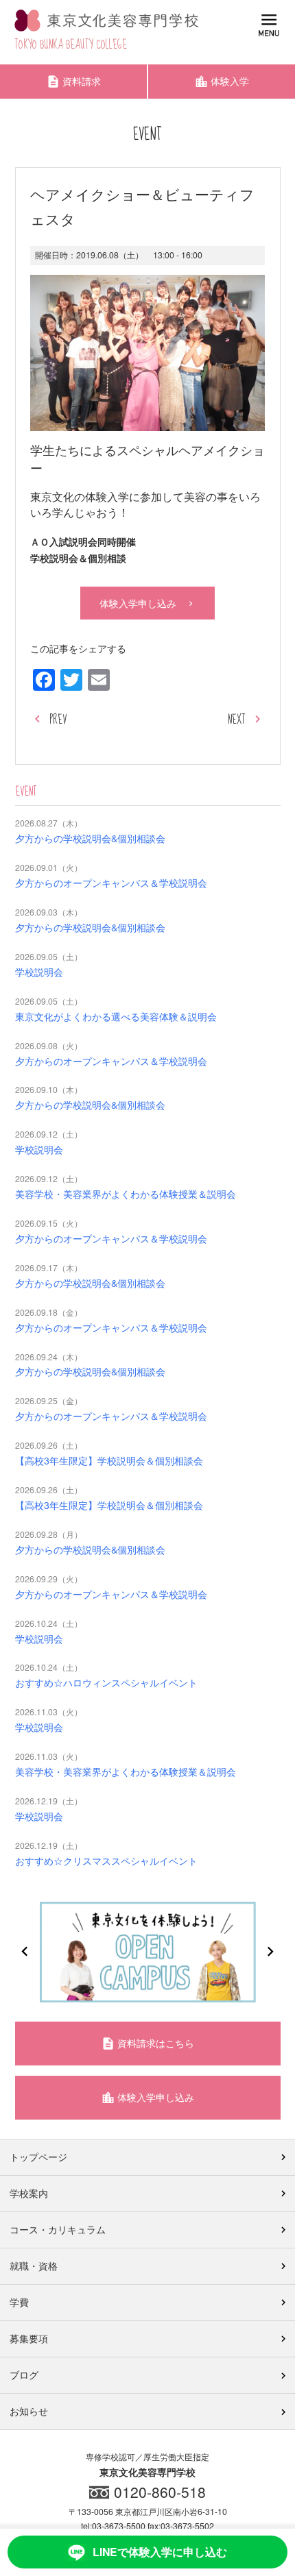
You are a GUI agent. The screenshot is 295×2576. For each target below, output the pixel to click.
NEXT (237, 720)
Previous (25, 1952)
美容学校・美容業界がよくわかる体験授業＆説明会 (126, 1194)
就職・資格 (34, 2266)
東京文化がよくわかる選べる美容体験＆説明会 (116, 1016)
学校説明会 (39, 972)
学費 (19, 2302)
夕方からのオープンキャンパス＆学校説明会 (111, 883)
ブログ (24, 2375)
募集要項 (29, 2338)
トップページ (38, 2157)
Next (270, 1952)
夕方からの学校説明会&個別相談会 (90, 838)
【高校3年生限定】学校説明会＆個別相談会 (109, 1460)
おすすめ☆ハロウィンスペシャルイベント (106, 1682)
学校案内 (29, 2193)
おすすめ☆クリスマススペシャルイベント (106, 1861)
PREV (58, 720)
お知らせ (29, 2411)
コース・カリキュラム (58, 2229)
